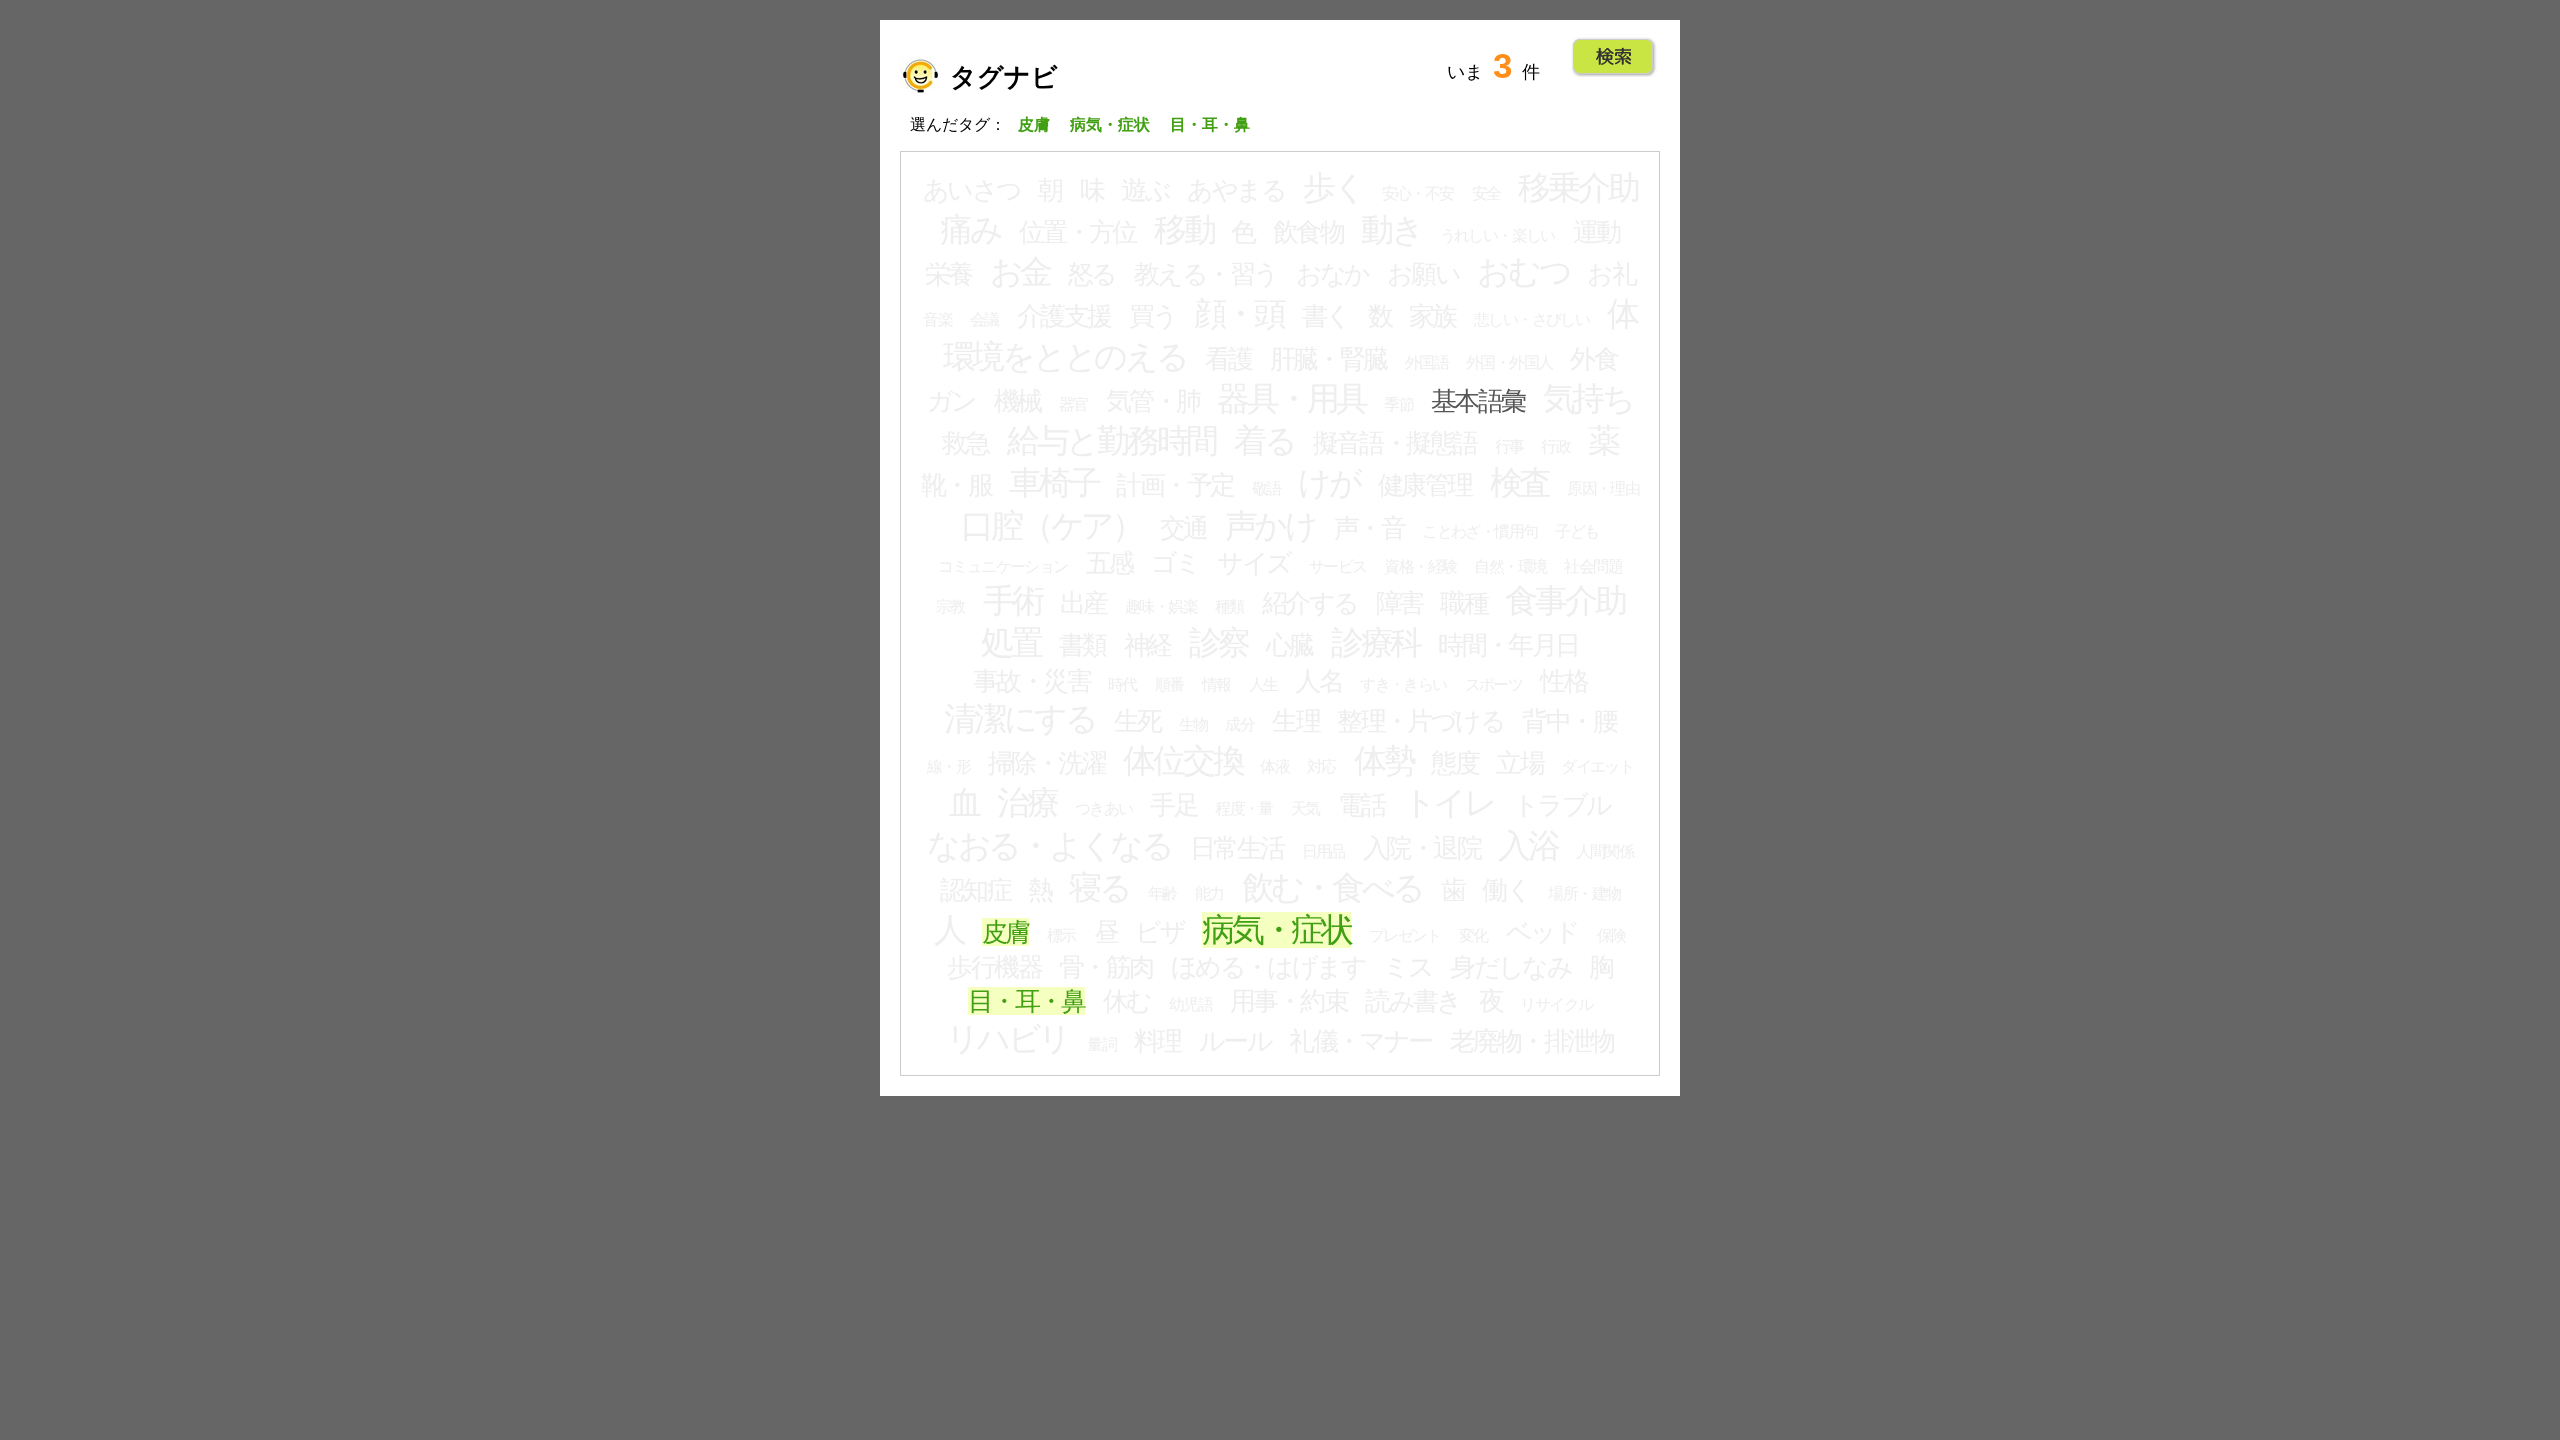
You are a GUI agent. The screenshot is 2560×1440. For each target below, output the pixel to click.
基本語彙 (1478, 401)
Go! (1613, 57)
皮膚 (1005, 932)
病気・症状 (1276, 930)
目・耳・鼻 (1026, 1001)
